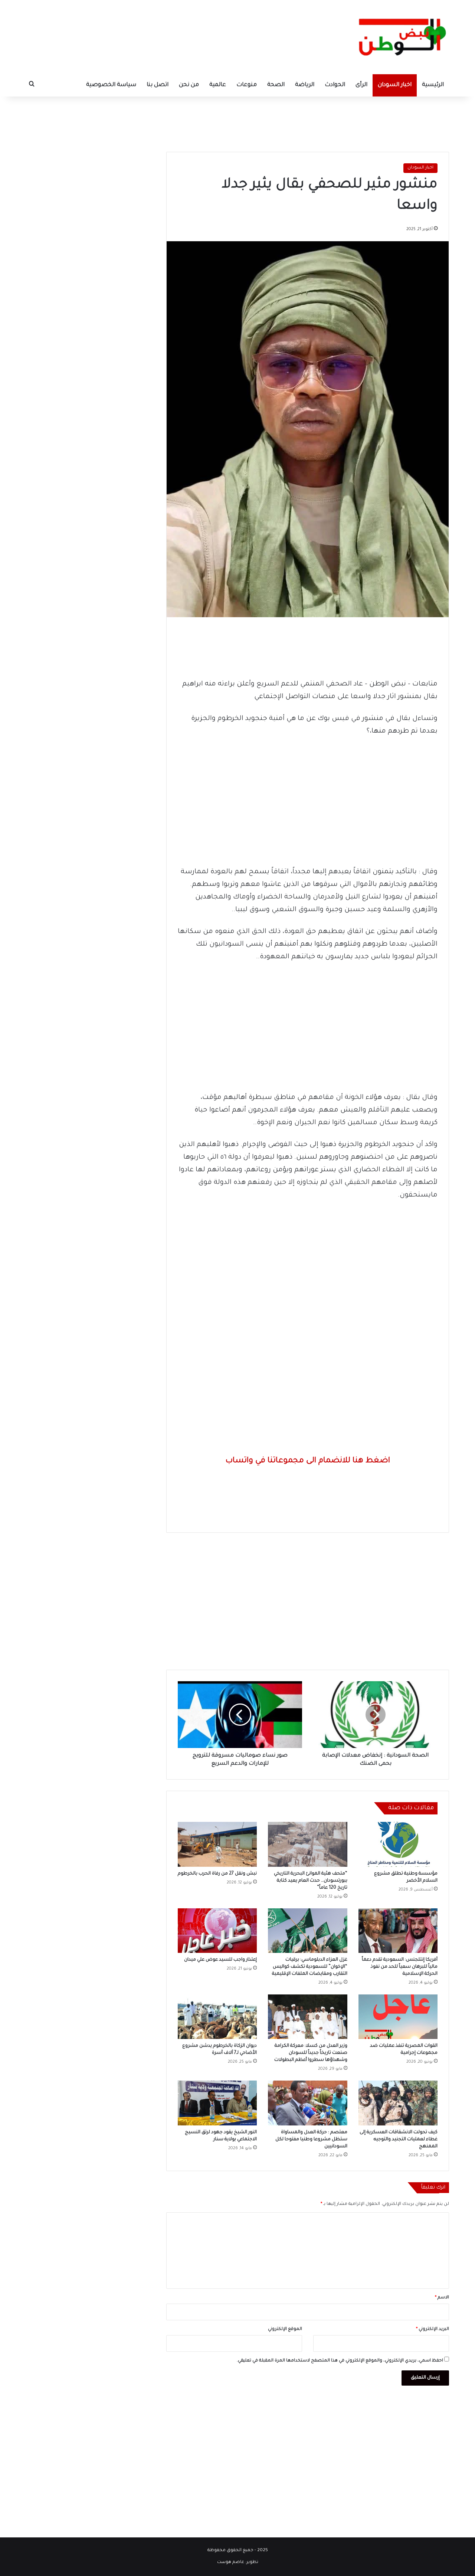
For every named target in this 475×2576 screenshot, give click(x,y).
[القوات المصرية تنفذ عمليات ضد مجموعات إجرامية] (398, 2017)
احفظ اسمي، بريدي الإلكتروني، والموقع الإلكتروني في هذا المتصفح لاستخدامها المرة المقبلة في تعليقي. (340, 2361)
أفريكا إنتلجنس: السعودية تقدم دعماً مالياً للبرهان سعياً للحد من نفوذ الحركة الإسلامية (400, 1967)
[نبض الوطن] (397, 37)
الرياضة (305, 85)
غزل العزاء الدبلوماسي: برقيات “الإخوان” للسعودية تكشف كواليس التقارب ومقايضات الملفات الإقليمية (310, 1967)
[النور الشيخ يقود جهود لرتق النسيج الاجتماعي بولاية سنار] (217, 2103)
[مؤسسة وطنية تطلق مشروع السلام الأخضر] (398, 1844)
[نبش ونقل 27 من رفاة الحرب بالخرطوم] (217, 1844)
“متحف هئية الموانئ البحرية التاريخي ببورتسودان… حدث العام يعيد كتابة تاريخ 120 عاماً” (311, 1881)
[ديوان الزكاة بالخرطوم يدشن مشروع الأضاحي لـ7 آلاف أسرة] (217, 2017)
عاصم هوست (231, 2562)
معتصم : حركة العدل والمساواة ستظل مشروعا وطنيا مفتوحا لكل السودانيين (311, 2140)
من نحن (189, 85)
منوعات (247, 85)
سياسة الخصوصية (111, 85)
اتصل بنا (158, 85)
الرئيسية (433, 85)
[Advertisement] (237, 121)
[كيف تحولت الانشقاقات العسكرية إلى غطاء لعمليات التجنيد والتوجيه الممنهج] (398, 2103)
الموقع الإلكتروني (285, 2329)
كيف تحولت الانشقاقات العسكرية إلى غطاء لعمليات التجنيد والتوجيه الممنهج (399, 2140)
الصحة (276, 85)
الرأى (361, 85)
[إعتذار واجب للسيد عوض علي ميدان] (217, 1931)
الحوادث (335, 85)
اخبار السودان (395, 85)
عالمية (218, 85)
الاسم (442, 2298)
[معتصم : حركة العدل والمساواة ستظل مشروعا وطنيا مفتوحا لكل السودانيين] (307, 2103)
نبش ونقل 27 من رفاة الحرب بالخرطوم (217, 1874)
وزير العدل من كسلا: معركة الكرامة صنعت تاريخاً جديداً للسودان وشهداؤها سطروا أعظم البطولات (311, 2053)
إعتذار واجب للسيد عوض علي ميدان (220, 1960)
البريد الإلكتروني (433, 2329)
